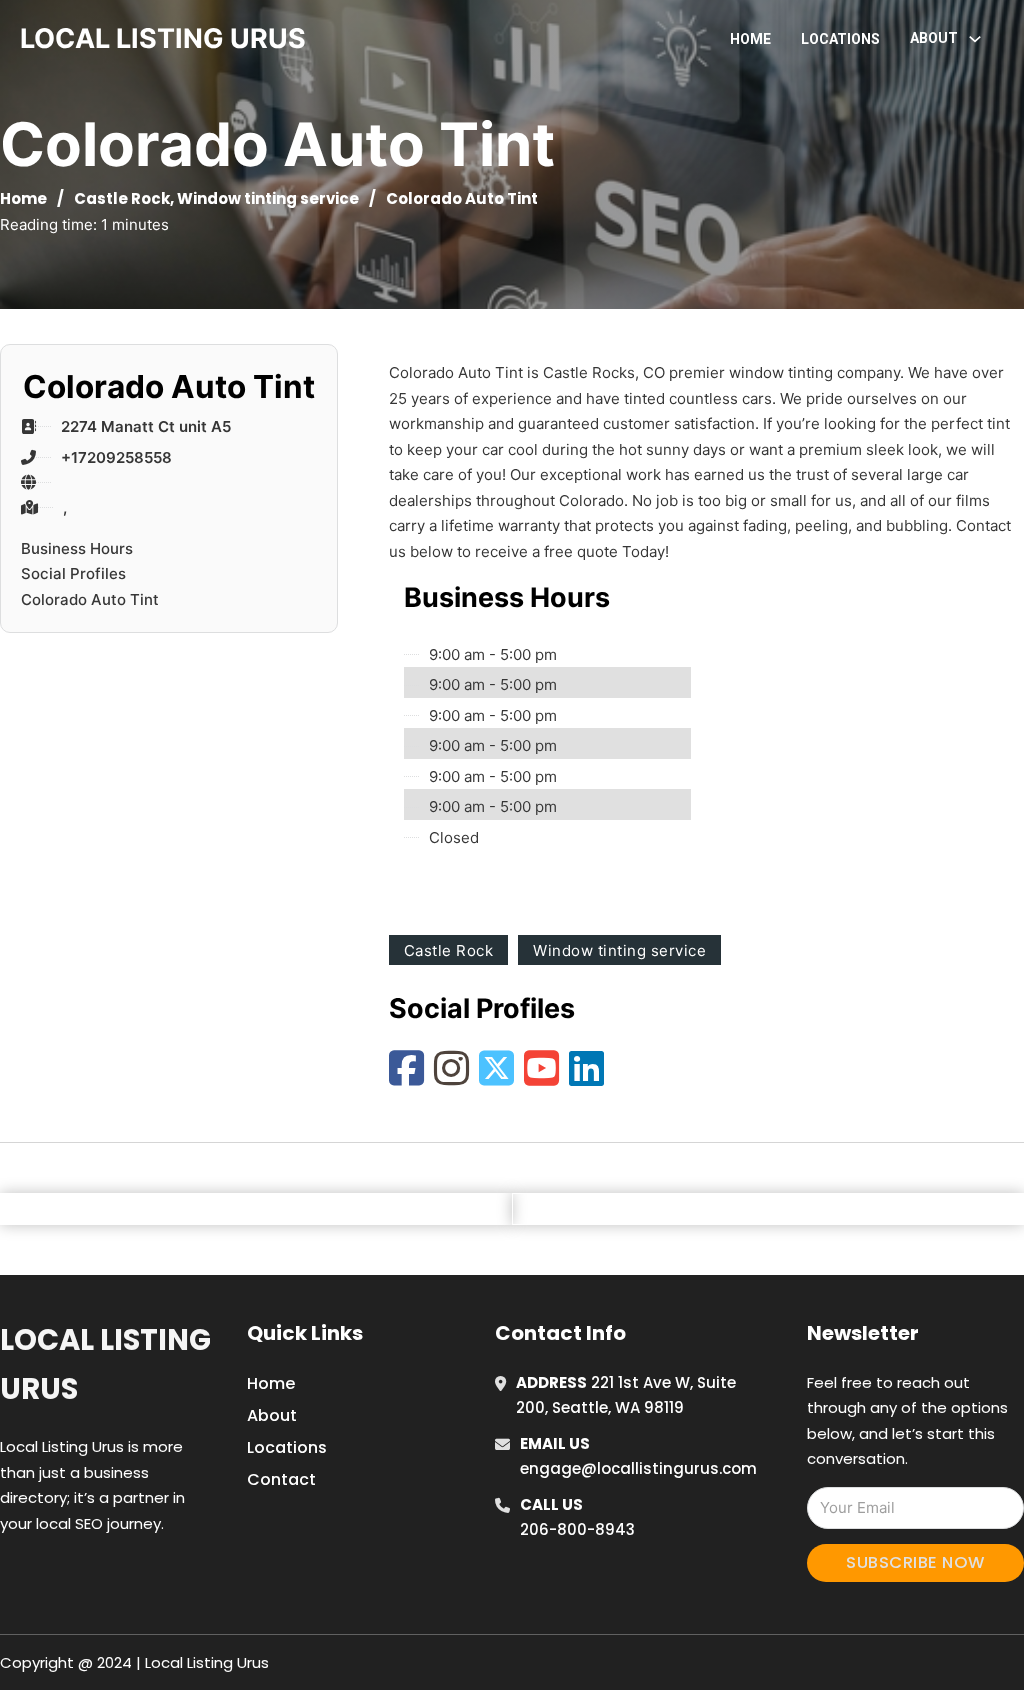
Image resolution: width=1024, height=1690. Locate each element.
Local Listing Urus (105, 1364)
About (272, 1415)
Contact (281, 1479)
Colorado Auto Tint (90, 599)
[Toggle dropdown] (975, 39)
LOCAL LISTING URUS (163, 38)
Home (750, 39)
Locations (840, 39)
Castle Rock (122, 198)
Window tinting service (268, 198)
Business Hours (77, 548)
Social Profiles (73, 573)
